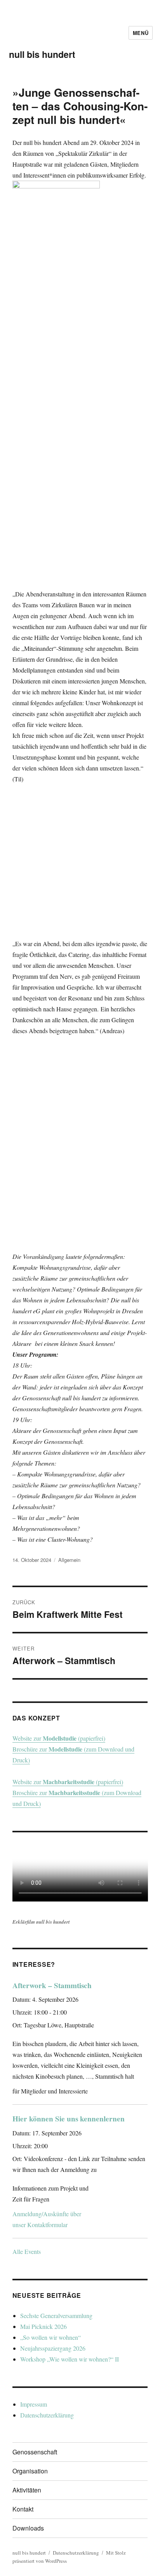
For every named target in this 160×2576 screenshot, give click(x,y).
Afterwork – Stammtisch (52, 1985)
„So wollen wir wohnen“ (50, 2337)
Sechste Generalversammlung (56, 2315)
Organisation (30, 2471)
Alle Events (27, 2251)
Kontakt (23, 2509)
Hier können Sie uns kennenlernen (69, 2119)
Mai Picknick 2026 (43, 2326)
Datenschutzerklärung (47, 2415)
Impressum (34, 2404)
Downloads (28, 2528)
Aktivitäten (27, 2490)
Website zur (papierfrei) (59, 1738)
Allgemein (69, 1560)
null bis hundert (42, 54)
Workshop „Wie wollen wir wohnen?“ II (70, 2359)
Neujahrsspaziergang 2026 (53, 2348)
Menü (141, 33)
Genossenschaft (35, 2452)
